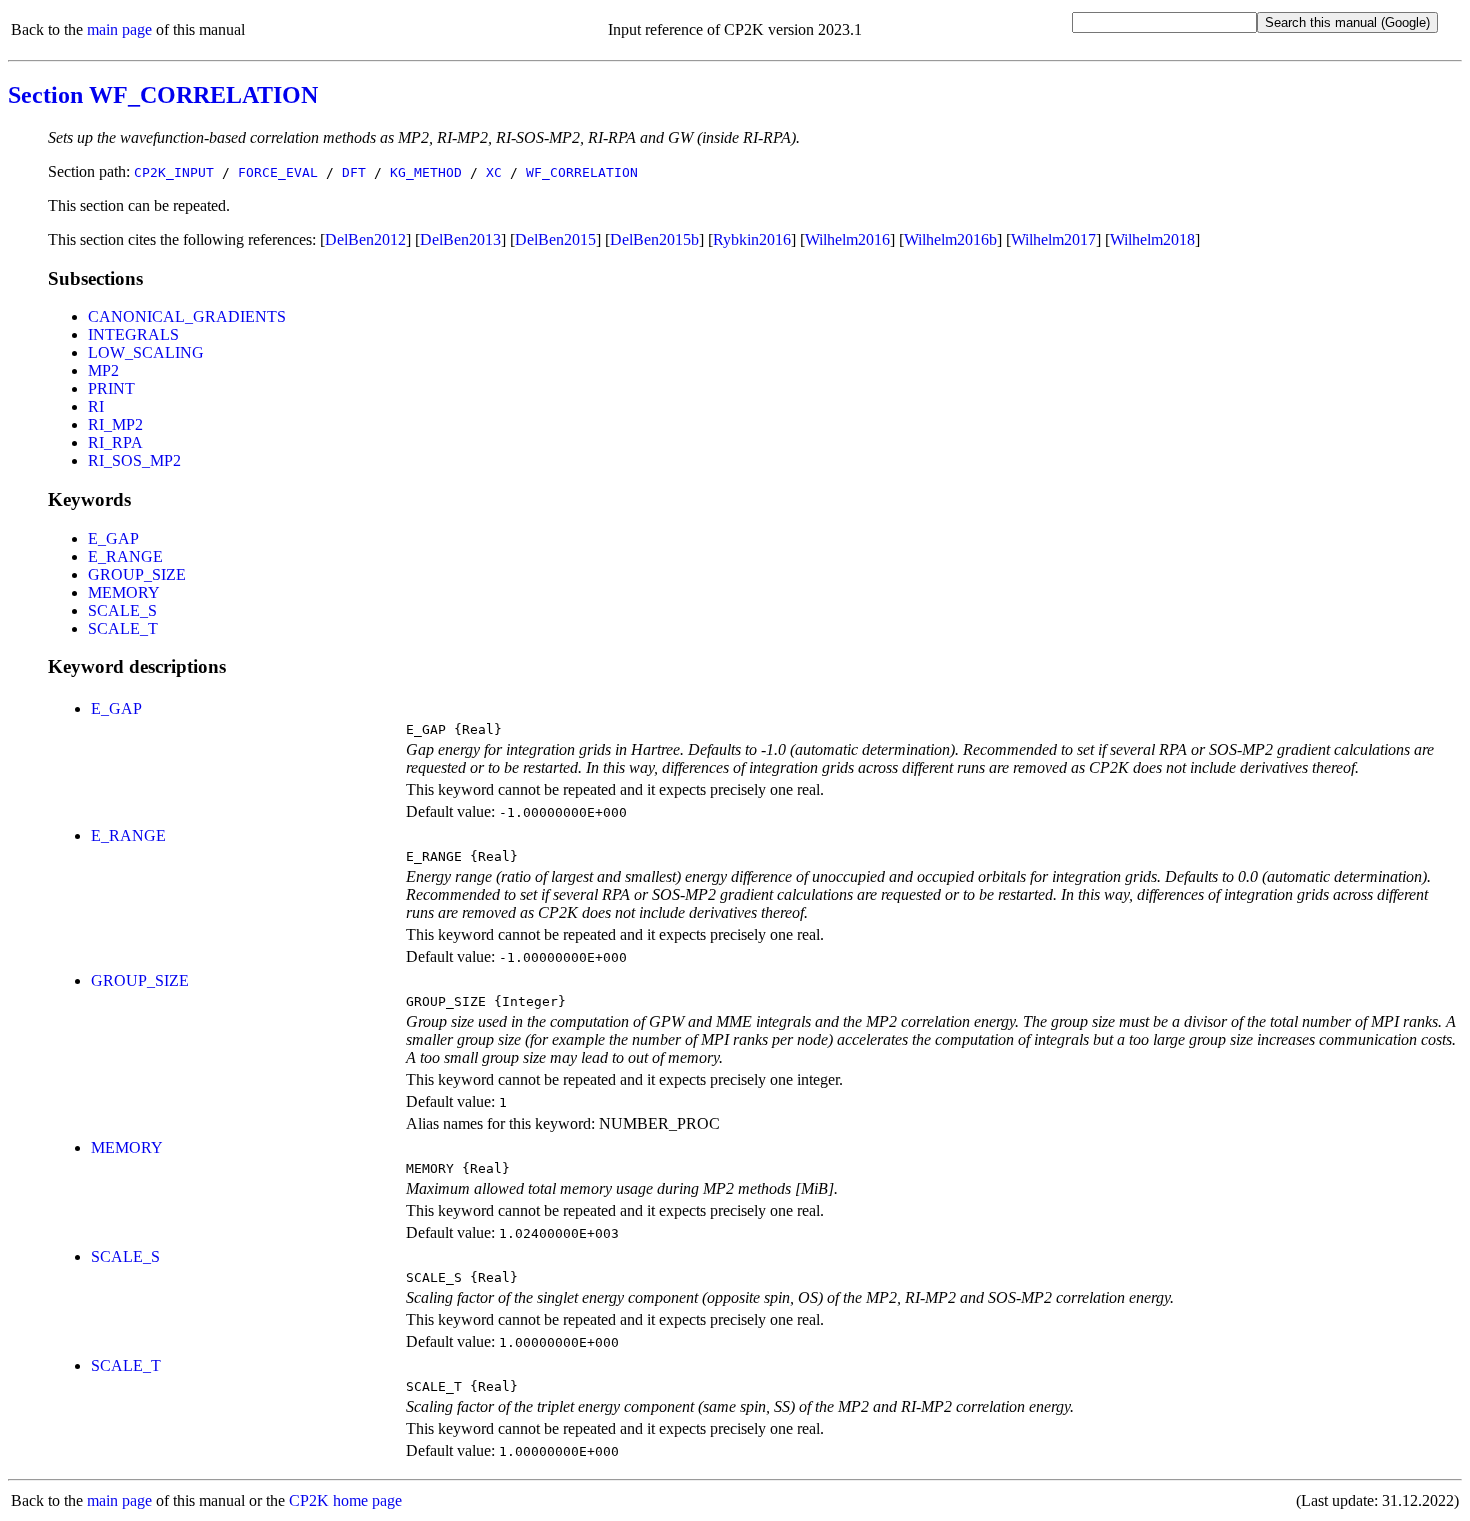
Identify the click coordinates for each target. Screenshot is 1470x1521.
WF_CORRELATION (582, 172)
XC (494, 172)
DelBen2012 (365, 239)
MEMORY (124, 592)
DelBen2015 (555, 239)
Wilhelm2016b (950, 239)
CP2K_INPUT (174, 172)
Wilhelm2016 (847, 239)
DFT (354, 172)
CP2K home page (345, 1500)
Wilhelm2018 (1152, 239)
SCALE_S (122, 610)
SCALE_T (123, 628)
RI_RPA (115, 442)
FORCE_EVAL (278, 172)
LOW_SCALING (146, 352)
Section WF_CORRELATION (163, 95)
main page (119, 29)
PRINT (111, 388)
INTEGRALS (133, 334)
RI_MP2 (115, 424)
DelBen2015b (654, 239)
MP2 (103, 370)
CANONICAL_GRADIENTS (187, 316)
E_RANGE (125, 556)
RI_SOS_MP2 (134, 460)
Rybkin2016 (752, 239)
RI (96, 406)
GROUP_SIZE (137, 574)
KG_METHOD (426, 172)
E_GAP (113, 538)
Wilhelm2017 (1053, 239)
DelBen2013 (460, 239)
